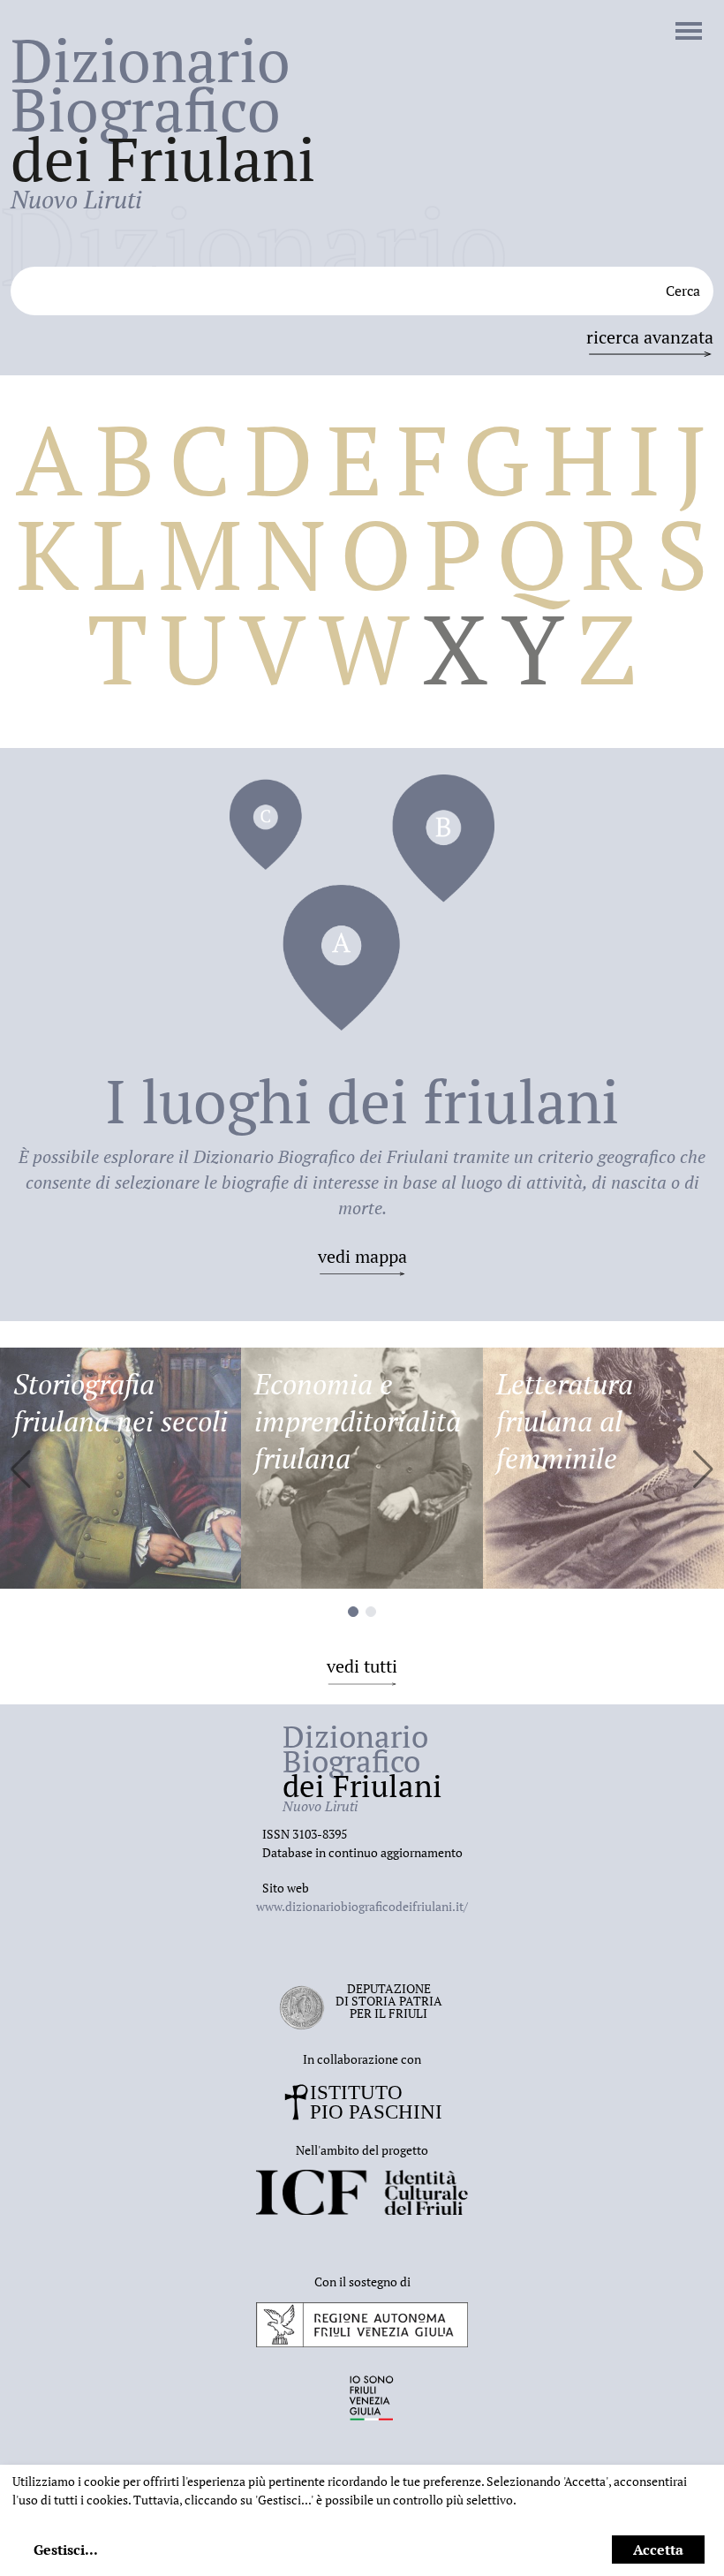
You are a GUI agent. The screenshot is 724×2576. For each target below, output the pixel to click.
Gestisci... (66, 2550)
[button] (703, 1469)
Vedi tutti (362, 1666)
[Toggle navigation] (689, 33)
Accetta (658, 2550)
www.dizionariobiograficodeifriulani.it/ (362, 1906)
